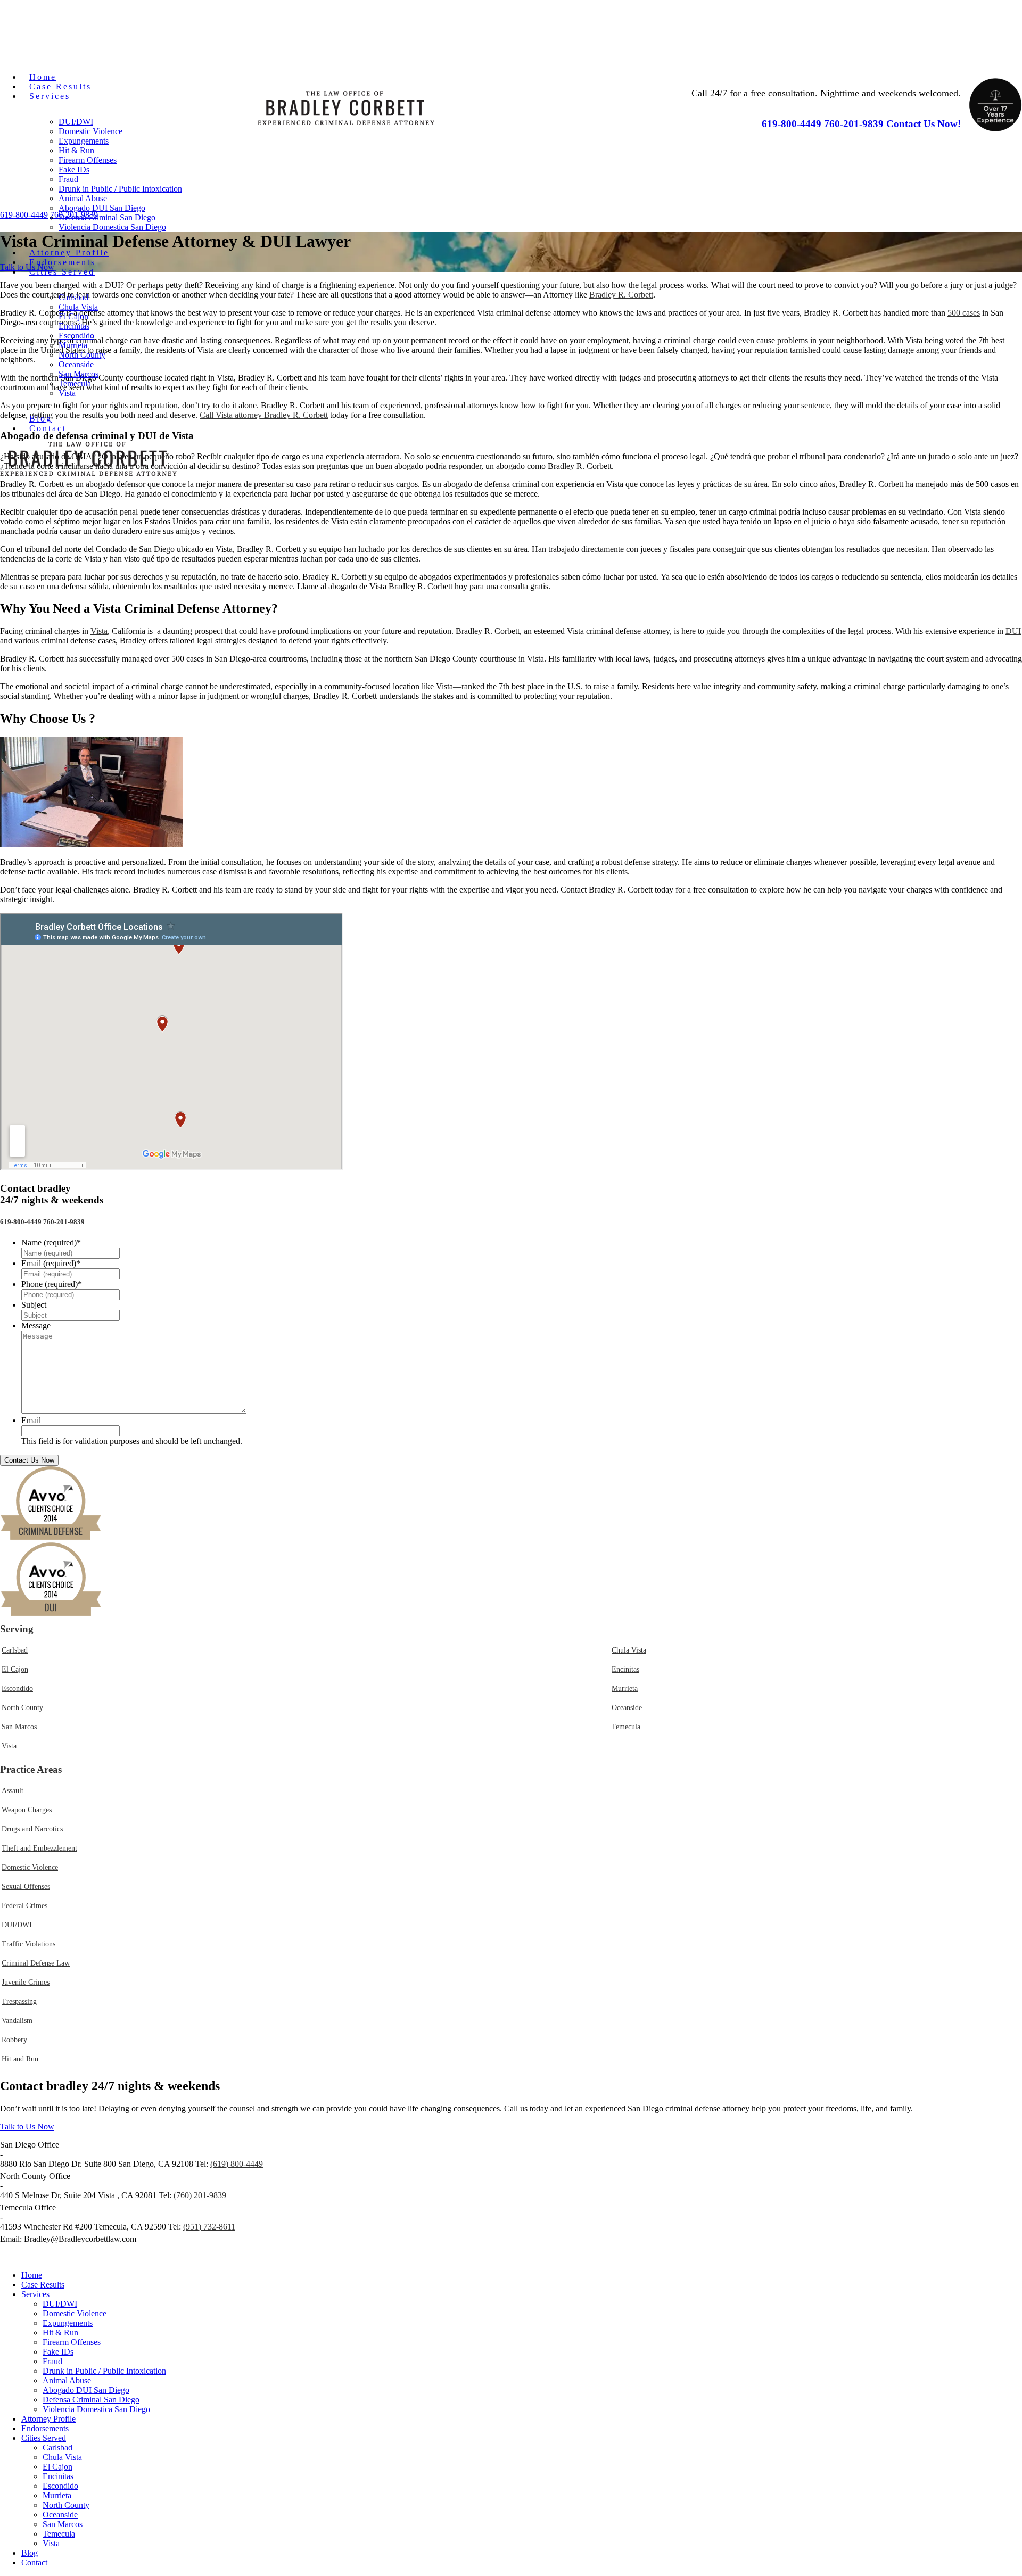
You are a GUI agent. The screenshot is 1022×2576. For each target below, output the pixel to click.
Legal (215, 2257)
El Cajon (73, 316)
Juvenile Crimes (26, 1982)
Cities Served (62, 272)
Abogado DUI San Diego (102, 208)
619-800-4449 (21, 1222)
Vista (67, 393)
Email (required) (51, 1263)
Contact (48, 428)
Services (50, 96)
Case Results (60, 86)
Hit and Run (20, 2059)
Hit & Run (76, 150)
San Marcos (79, 374)
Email (31, 1420)
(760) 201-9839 (200, 2195)
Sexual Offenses (26, 1886)
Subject (34, 1305)
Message (36, 1326)
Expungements (84, 141)
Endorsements (63, 262)
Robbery (14, 2040)
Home (43, 77)
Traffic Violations (28, 1944)
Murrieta (73, 345)
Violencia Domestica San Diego (112, 227)
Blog (41, 419)
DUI (1013, 631)
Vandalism (17, 2021)
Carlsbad (73, 297)
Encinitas (74, 326)
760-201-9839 (64, 1222)
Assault (13, 1791)
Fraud (68, 179)
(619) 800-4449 (237, 2164)
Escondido (76, 336)
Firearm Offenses (88, 160)
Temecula (75, 383)
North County (82, 355)
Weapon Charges (27, 1810)
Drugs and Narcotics (32, 1829)
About (250, 2257)
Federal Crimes (24, 1906)
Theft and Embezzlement (39, 1848)
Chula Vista (78, 307)
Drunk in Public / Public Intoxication (120, 189)
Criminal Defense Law (36, 1963)
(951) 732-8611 (209, 2227)
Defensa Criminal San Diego (107, 217)
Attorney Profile (69, 253)
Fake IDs (74, 170)
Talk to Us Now (27, 2127)
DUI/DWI (76, 122)
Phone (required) (52, 1284)
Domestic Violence (90, 131)
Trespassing (19, 2001)
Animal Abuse (83, 198)
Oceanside (76, 364)
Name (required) (51, 1242)
